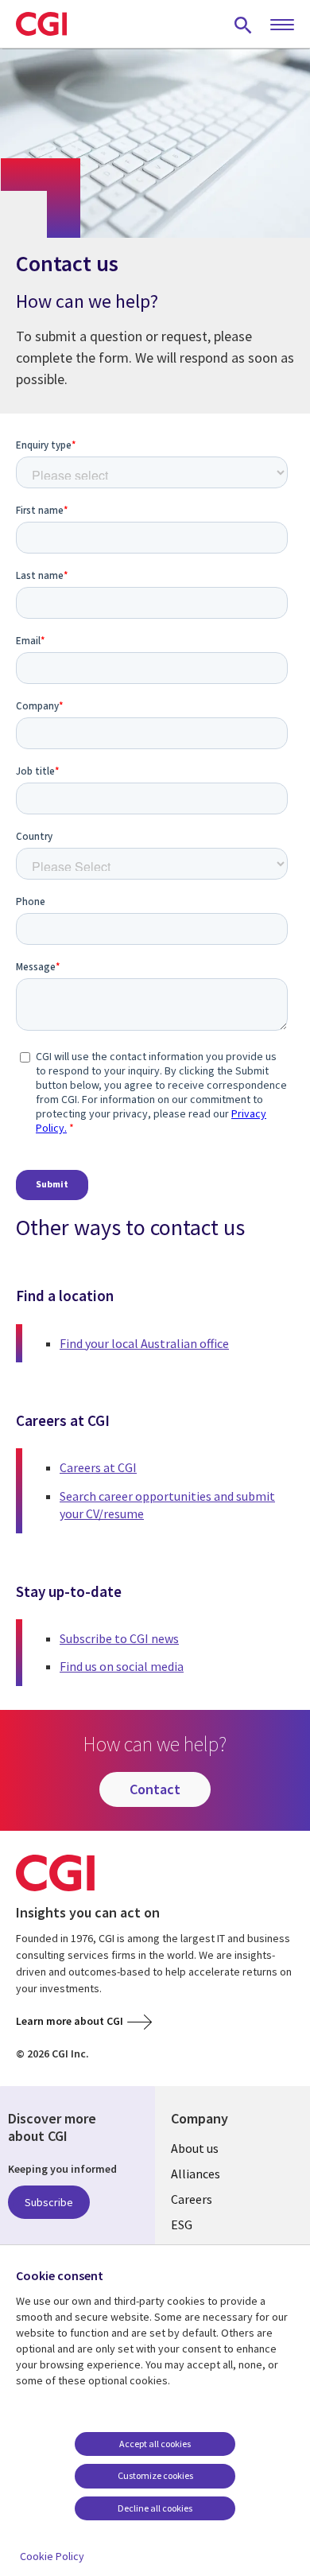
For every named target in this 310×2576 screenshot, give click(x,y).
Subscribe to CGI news (119, 1638)
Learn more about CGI (70, 2021)
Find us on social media (122, 1666)
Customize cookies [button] (155, 2475)
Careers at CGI (98, 1467)
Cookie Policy (52, 2556)
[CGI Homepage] (41, 24)
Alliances (196, 2174)
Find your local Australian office (144, 1343)
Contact (155, 1789)
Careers (192, 2199)
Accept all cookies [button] (155, 2444)
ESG (182, 2224)
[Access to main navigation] (282, 25)
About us (195, 2148)
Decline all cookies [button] (155, 2508)
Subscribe (49, 2202)
